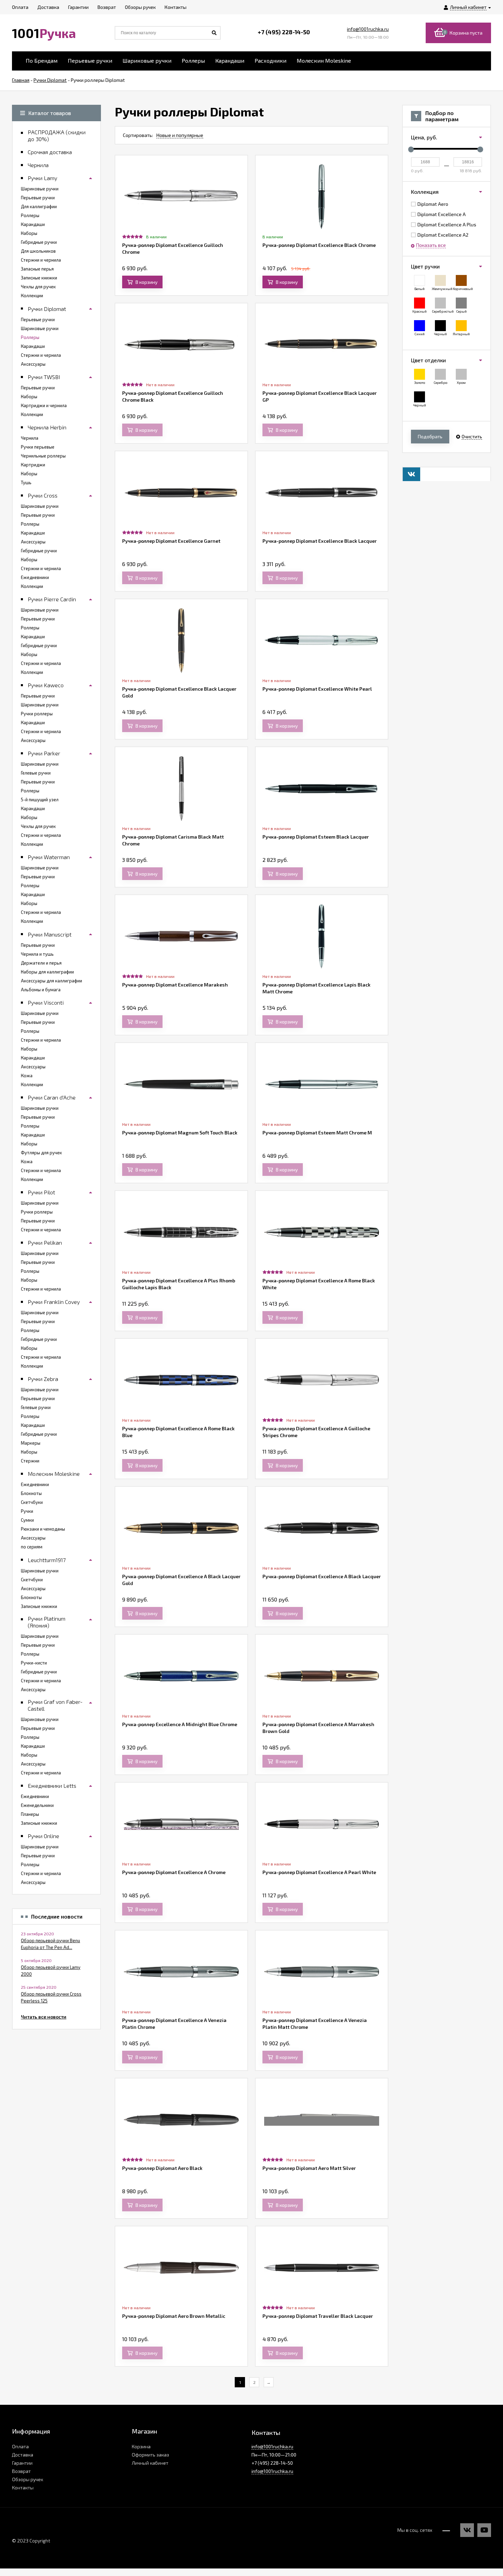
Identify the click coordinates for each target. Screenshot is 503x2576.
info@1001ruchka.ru (368, 29)
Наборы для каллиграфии (47, 972)
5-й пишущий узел (40, 800)
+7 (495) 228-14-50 (284, 32)
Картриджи (33, 465)
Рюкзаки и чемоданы (43, 1529)
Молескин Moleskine (324, 60)
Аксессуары (33, 364)
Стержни (30, 1461)
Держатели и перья (41, 963)
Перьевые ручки (90, 60)
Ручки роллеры (37, 714)
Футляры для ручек (41, 1153)
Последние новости (57, 1917)
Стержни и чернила (41, 260)
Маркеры (31, 1443)
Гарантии (22, 2463)
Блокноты (31, 1493)
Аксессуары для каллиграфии (51, 981)
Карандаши (230, 60)
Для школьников (38, 251)
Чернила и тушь (37, 954)
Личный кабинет (150, 2463)
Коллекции (32, 296)
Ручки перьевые (38, 447)
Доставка (23, 2455)
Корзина (141, 2446)
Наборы (29, 233)
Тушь (26, 482)
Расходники (270, 60)
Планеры (30, 1814)
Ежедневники (35, 577)
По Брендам (42, 60)
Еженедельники (37, 1805)
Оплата (20, 2446)
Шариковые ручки (147, 60)
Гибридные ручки (39, 242)
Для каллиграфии (39, 206)
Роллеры (193, 60)
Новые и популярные (180, 135)
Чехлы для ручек (38, 287)
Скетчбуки (32, 1502)
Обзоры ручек (28, 2479)
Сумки (27, 1520)
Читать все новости (44, 2017)
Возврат (21, 2471)
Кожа (27, 1076)
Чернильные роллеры (43, 456)
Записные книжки (39, 278)
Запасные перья (37, 269)
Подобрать (430, 436)
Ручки (27, 1511)
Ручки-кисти (34, 1663)
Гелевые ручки (36, 773)
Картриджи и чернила (44, 405)
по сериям (32, 1547)
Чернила (30, 438)
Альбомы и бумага (41, 990)
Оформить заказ (150, 2455)
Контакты (23, 2487)
